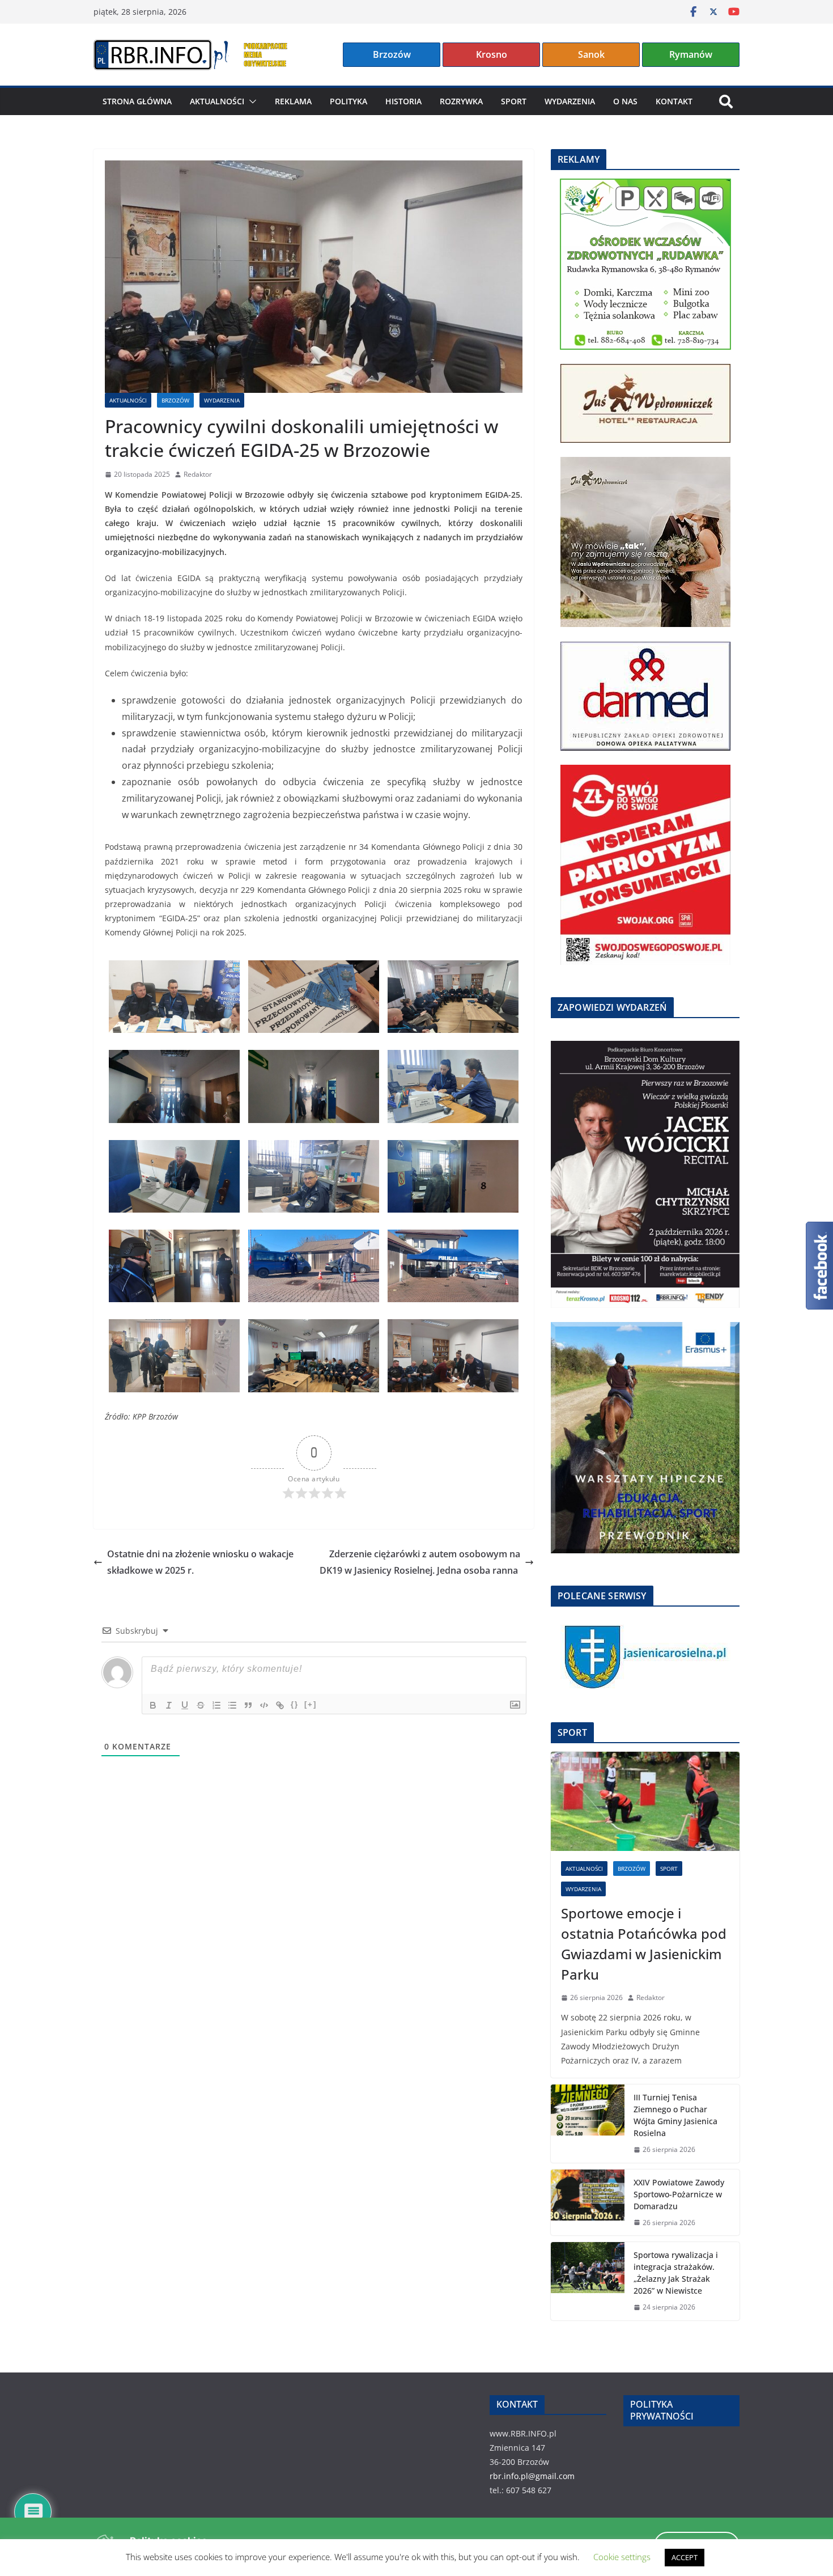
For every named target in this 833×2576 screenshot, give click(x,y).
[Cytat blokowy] (248, 1705)
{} (295, 1704)
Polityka (348, 101)
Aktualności (217, 101)
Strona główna (137, 101)
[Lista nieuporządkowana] (232, 1705)
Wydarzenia (570, 101)
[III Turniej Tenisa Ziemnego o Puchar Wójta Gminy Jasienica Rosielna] (588, 2124)
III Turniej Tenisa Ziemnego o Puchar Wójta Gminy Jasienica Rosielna (675, 2115)
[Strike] (201, 1705)
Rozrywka (461, 101)
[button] (250, 101)
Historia (403, 101)
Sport (514, 101)
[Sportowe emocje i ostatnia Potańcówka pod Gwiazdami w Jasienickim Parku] (645, 1801)
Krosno (492, 54)
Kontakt (674, 101)
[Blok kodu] (264, 1705)
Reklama (293, 101)
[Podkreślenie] (185, 1705)
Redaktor (198, 474)
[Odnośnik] (280, 1705)
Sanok (591, 54)
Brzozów (392, 54)
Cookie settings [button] (622, 2557)
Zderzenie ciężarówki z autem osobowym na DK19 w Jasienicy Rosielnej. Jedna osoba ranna (420, 1562)
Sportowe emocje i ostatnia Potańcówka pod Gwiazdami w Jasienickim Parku (644, 1944)
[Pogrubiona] (153, 1705)
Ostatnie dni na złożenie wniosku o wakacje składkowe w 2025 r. (200, 1562)
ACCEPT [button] (685, 2557)
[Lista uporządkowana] (216, 1705)
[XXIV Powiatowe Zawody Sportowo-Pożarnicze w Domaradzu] (588, 2203)
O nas (625, 101)
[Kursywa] (169, 1705)
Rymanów (691, 54)
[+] (311, 1704)
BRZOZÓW (175, 400)
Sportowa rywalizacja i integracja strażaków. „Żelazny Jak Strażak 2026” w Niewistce (676, 2273)
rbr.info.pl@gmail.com (532, 2476)
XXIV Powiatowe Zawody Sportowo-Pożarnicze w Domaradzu (679, 2194)
